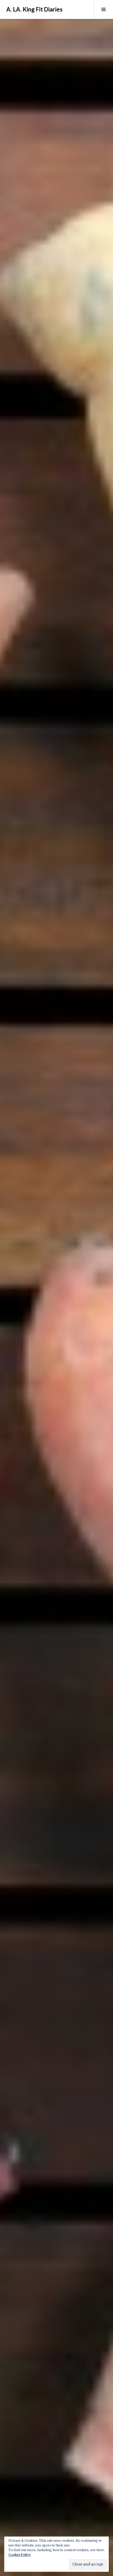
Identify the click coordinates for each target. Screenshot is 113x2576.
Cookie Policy (20, 2555)
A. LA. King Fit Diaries (34, 9)
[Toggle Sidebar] (103, 9)
